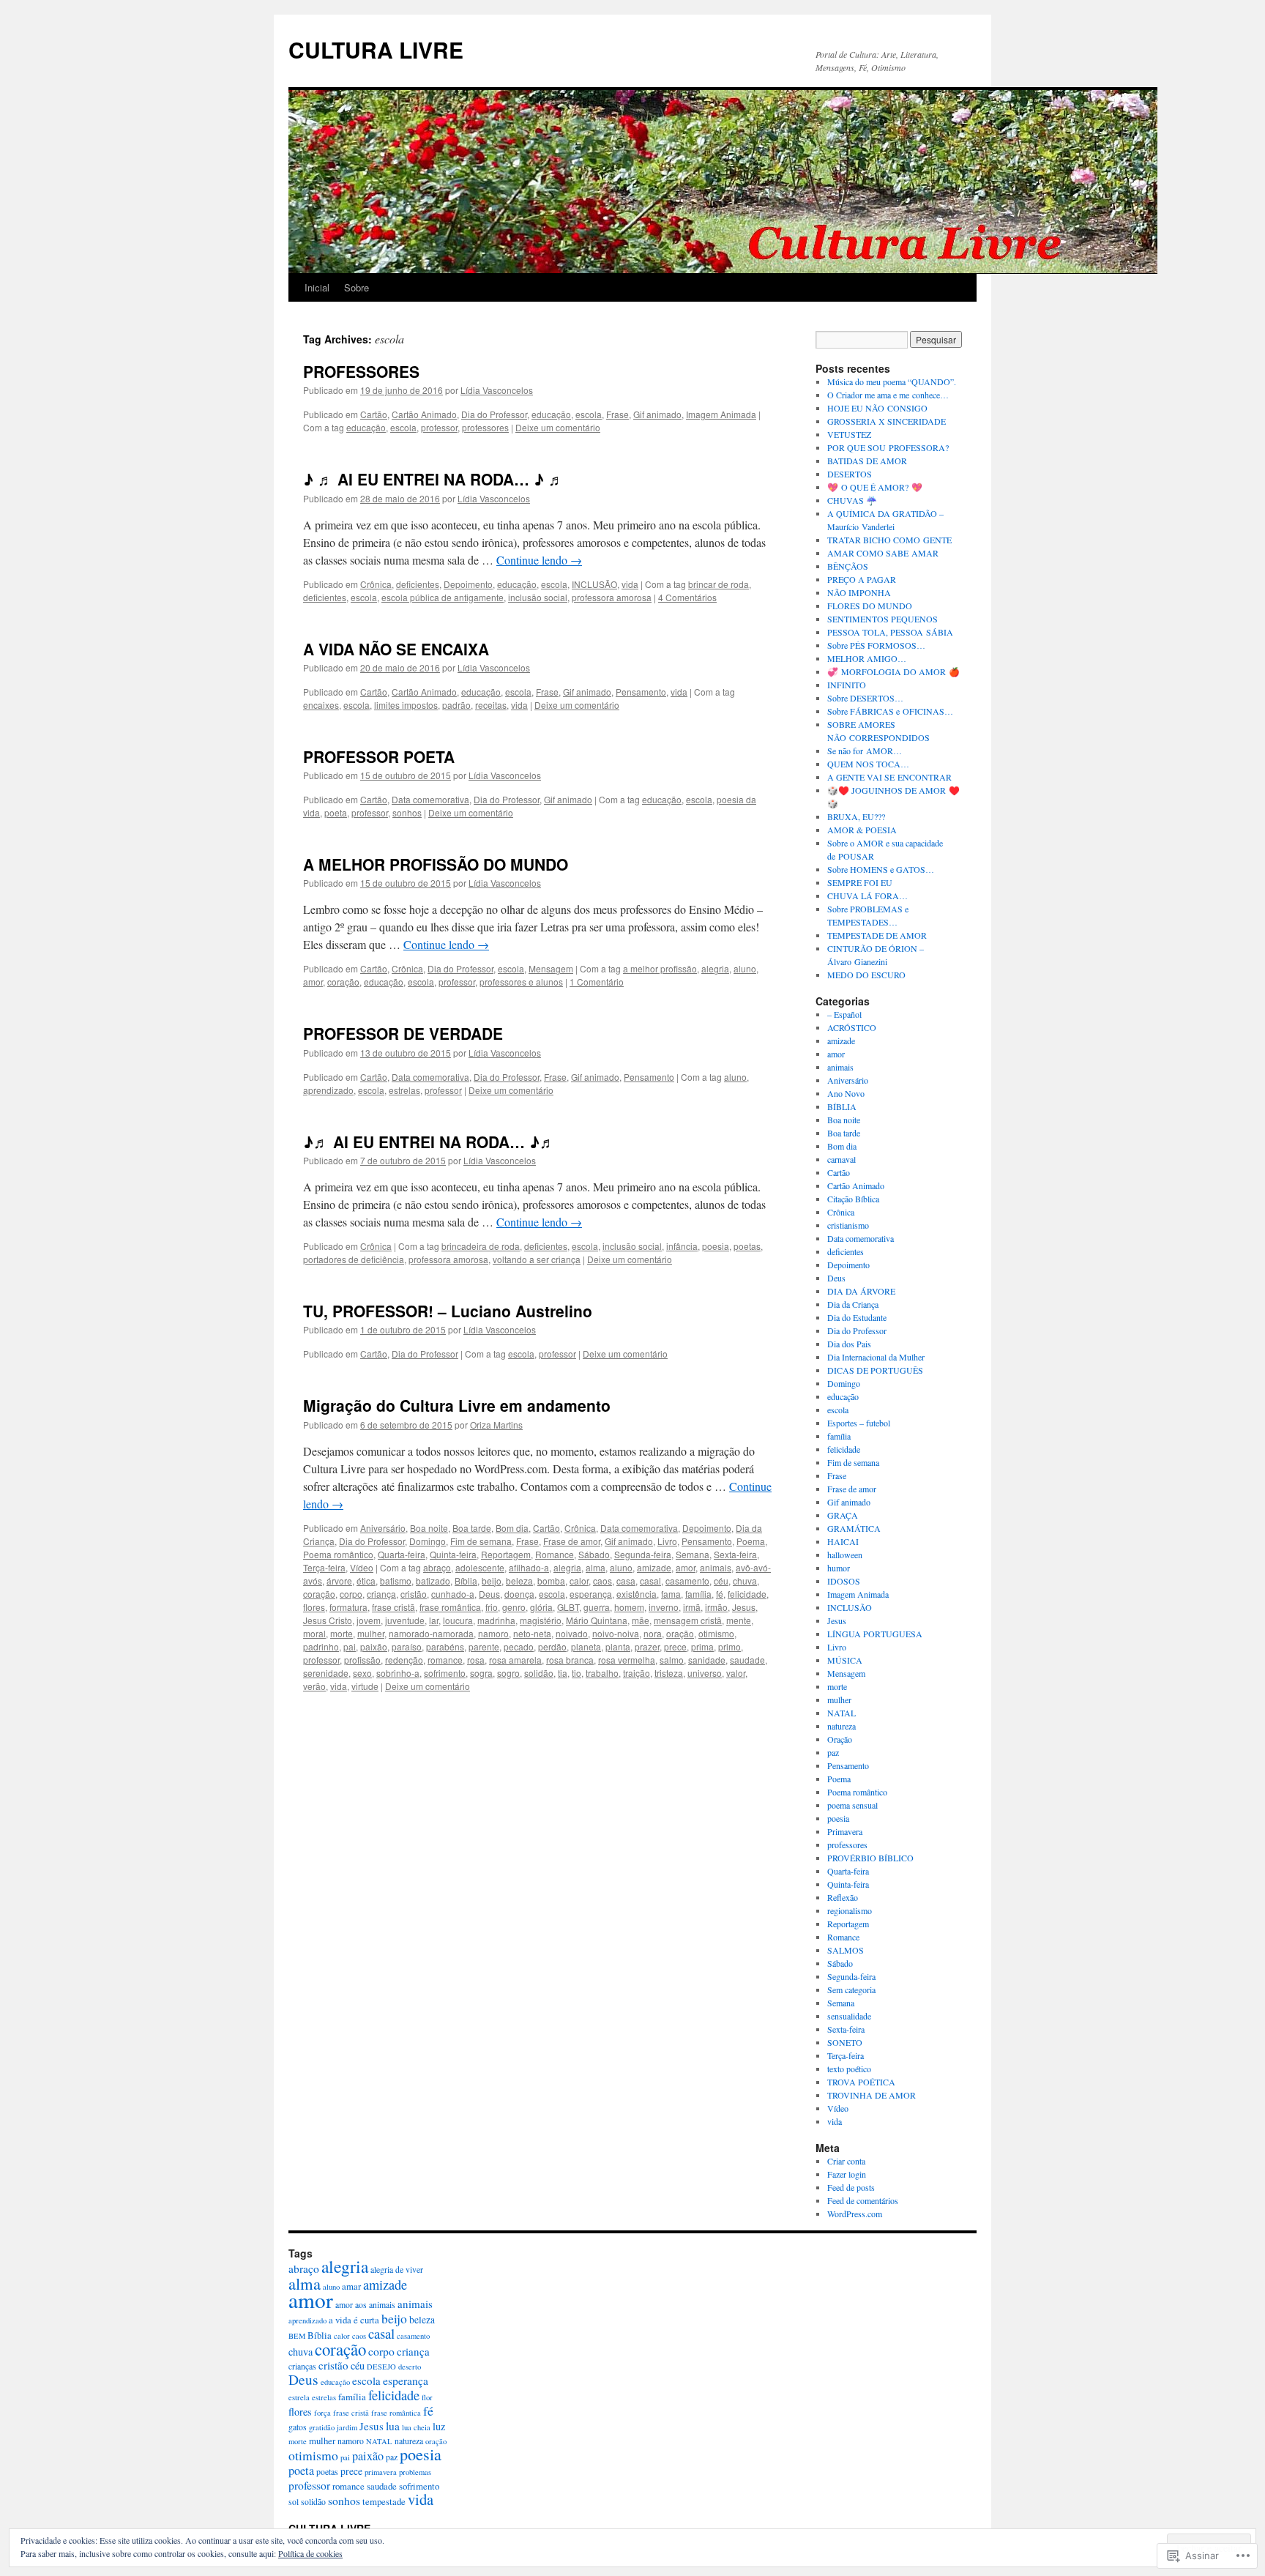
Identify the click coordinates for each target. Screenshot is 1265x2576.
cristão (414, 1594)
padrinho (321, 1646)
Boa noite (429, 1528)
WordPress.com (855, 2214)
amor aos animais (365, 2305)
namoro (493, 1633)
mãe (641, 1620)
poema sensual (852, 1805)
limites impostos (406, 705)
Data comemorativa (430, 799)
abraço (437, 1567)
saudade (747, 1660)
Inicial (317, 287)
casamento (687, 1581)
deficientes (418, 584)
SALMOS (846, 1950)
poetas (747, 1246)
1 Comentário (597, 982)
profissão (362, 1660)
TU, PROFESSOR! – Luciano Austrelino (448, 1311)
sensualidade (849, 2016)
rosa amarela (515, 1660)
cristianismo (848, 1225)
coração (343, 982)
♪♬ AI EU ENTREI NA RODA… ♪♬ (429, 1142)
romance (445, 1660)
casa (626, 1581)
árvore (339, 1581)
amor (313, 982)
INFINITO (847, 685)
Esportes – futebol (859, 1423)
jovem (369, 1620)
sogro (508, 1673)
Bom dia (512, 1528)
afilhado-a (529, 1567)
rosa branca (570, 1660)
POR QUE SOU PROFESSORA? (888, 447)
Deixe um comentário (558, 427)
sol (294, 2502)
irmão (716, 1607)
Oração (840, 1739)
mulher (371, 1633)
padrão (456, 705)
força (322, 2413)
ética (366, 1581)
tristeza (669, 1673)
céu (721, 1581)
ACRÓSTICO (852, 1027)
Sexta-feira (735, 1554)
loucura (458, 1620)
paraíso (407, 1646)
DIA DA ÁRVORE (861, 1291)
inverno (664, 1607)
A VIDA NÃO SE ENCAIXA (396, 649)
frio (492, 1607)
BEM (297, 2336)
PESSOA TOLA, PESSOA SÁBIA (890, 632)
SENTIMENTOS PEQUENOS (882, 619)
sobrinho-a (398, 1673)
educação (551, 414)
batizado (433, 1581)
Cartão (374, 414)
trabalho (602, 1673)
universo (705, 1673)
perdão (552, 1646)
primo (729, 1646)
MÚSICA (845, 1660)
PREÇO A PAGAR (862, 579)
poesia (716, 1246)
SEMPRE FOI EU (860, 882)
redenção (404, 1660)
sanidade (707, 1660)
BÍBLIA (842, 1106)
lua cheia (416, 2427)
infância (682, 1246)
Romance (555, 1554)
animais (716, 1567)
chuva (745, 1581)
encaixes (321, 705)
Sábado (594, 1554)
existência (637, 1594)
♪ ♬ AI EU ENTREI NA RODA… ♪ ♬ (433, 479)
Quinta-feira (453, 1554)
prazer (647, 1646)
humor (839, 1568)
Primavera (845, 1831)
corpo (351, 1594)
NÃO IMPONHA (859, 592)
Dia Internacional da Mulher (876, 1357)
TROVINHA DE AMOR (872, 2095)
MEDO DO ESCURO (866, 975)
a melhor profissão (660, 968)
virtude (365, 1686)
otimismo (716, 1633)
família (698, 1594)
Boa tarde (472, 1528)
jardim (347, 2427)
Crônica (376, 584)
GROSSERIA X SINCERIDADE (887, 421)
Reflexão (843, 1897)
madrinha (496, 1620)
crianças (302, 2366)
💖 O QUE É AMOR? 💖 (875, 487)
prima (702, 1646)
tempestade (384, 2501)
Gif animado (657, 414)
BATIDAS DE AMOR (867, 461)
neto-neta (532, 1633)
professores (485, 427)
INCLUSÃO (594, 584)
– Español (844, 1014)
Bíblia (466, 1581)
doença (519, 1594)
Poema (751, 1541)
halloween (845, 1555)
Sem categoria (851, 1989)
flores (314, 1607)
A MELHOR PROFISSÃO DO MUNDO (436, 864)
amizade (654, 1567)
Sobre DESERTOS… (865, 698)
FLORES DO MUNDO (870, 606)
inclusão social (538, 597)
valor (736, 1673)
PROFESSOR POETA (379, 756)
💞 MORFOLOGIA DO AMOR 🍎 (893, 671)
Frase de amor (572, 1541)
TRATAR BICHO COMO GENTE (889, 540)
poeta (336, 812)
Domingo (428, 1541)
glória (541, 1607)
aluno (745, 968)
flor (427, 2397)
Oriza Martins (496, 1425)
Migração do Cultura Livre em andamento (457, 1405)
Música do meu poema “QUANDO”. (892, 381)
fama (671, 1594)
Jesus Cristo (328, 1620)
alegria (715, 968)
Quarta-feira (402, 1554)
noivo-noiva (616, 1633)
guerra (597, 1607)
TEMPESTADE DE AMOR (877, 935)
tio (576, 1673)
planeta (586, 1646)
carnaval (842, 1159)
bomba (551, 1581)
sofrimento (445, 1673)
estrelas (404, 1090)
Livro (667, 1541)
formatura (348, 1607)
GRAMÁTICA (854, 1528)
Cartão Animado (424, 414)
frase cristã (393, 1607)
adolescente (480, 1567)
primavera (381, 2472)
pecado (519, 1646)
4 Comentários (687, 597)
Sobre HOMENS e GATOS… (882, 869)
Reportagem (506, 1554)
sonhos (407, 812)
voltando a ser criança (537, 1259)
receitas (491, 705)
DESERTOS (850, 474)
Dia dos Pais (849, 1344)
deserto (410, 2367)
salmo (672, 1660)
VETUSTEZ (849, 434)
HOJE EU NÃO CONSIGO (877, 408)
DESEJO (381, 2367)
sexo (362, 1673)
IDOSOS (844, 1581)
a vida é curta (354, 2320)
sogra (481, 1673)
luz (439, 2426)
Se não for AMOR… (865, 751)
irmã (692, 1607)
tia (563, 1673)
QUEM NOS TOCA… (868, 764)
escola (589, 414)
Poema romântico (338, 1554)
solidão (539, 1673)
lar (434, 1620)
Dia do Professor (494, 414)
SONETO (845, 2042)
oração (680, 1633)
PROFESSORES (361, 371)
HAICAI (843, 1541)
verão (314, 1686)
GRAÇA (843, 1515)
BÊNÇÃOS (848, 566)
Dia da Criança (853, 1304)
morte (342, 1633)
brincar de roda (719, 584)
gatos (298, 2427)
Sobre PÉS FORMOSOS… (876, 645)
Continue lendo (539, 560)
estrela (299, 2397)
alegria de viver (397, 2270)
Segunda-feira (643, 1554)
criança (381, 1594)
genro (514, 1607)
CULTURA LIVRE (376, 49)
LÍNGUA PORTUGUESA (875, 1634)
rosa (476, 1660)
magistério (541, 1620)
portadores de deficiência (354, 1259)
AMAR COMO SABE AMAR (883, 553)
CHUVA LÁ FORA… (867, 896)
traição (637, 1673)
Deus (489, 1594)
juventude (405, 1620)
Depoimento (468, 584)
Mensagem (551, 968)
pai (350, 1646)
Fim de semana (481, 1541)
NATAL (842, 1713)
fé (720, 1594)
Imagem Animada (721, 414)
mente (739, 1620)
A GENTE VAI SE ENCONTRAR (889, 777)
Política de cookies (310, 2553)
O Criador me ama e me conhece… (888, 395)
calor (579, 1581)
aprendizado (328, 1090)
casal (650, 1581)
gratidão (322, 2427)
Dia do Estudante (857, 1317)
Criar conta (846, 2161)
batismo (396, 1581)
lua (393, 2426)
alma (596, 1567)
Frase (617, 414)
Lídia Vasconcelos (497, 390)
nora (653, 1633)
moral (314, 1633)
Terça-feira (324, 1567)
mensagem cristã (688, 1620)
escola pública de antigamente (443, 597)
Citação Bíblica (853, 1199)
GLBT (568, 1607)
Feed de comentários (863, 2200)
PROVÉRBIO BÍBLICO (870, 1858)
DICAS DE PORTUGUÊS (875, 1370)
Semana (693, 1554)
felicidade (747, 1594)
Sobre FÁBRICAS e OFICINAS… (890, 711)
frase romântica (450, 1607)
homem (629, 1607)
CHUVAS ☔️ (852, 500)
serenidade (326, 1673)
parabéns (445, 1646)
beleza (519, 1581)
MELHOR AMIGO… (867, 658)
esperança (591, 1594)
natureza (842, 1726)
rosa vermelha (627, 1660)
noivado (572, 1633)
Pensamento (641, 692)
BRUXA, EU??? (856, 816)
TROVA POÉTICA (861, 2082)
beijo (492, 1581)
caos (602, 1581)
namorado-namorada (431, 1633)
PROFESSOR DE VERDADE (403, 1033)
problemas (415, 2472)
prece (675, 1646)
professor (439, 427)
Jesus (744, 1607)
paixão (374, 1646)
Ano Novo (846, 1093)
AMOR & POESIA (862, 830)
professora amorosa (612, 597)
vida (630, 584)
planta (618, 1646)
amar (351, 2286)
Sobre (357, 287)
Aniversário (383, 1528)
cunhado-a (453, 1594)
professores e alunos (521, 982)
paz (833, 1752)
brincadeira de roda (481, 1246)
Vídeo (362, 1567)
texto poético (849, 2069)
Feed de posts (851, 2187)
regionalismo (850, 1910)
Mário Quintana (597, 1620)
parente (484, 1646)
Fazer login (847, 2174)
